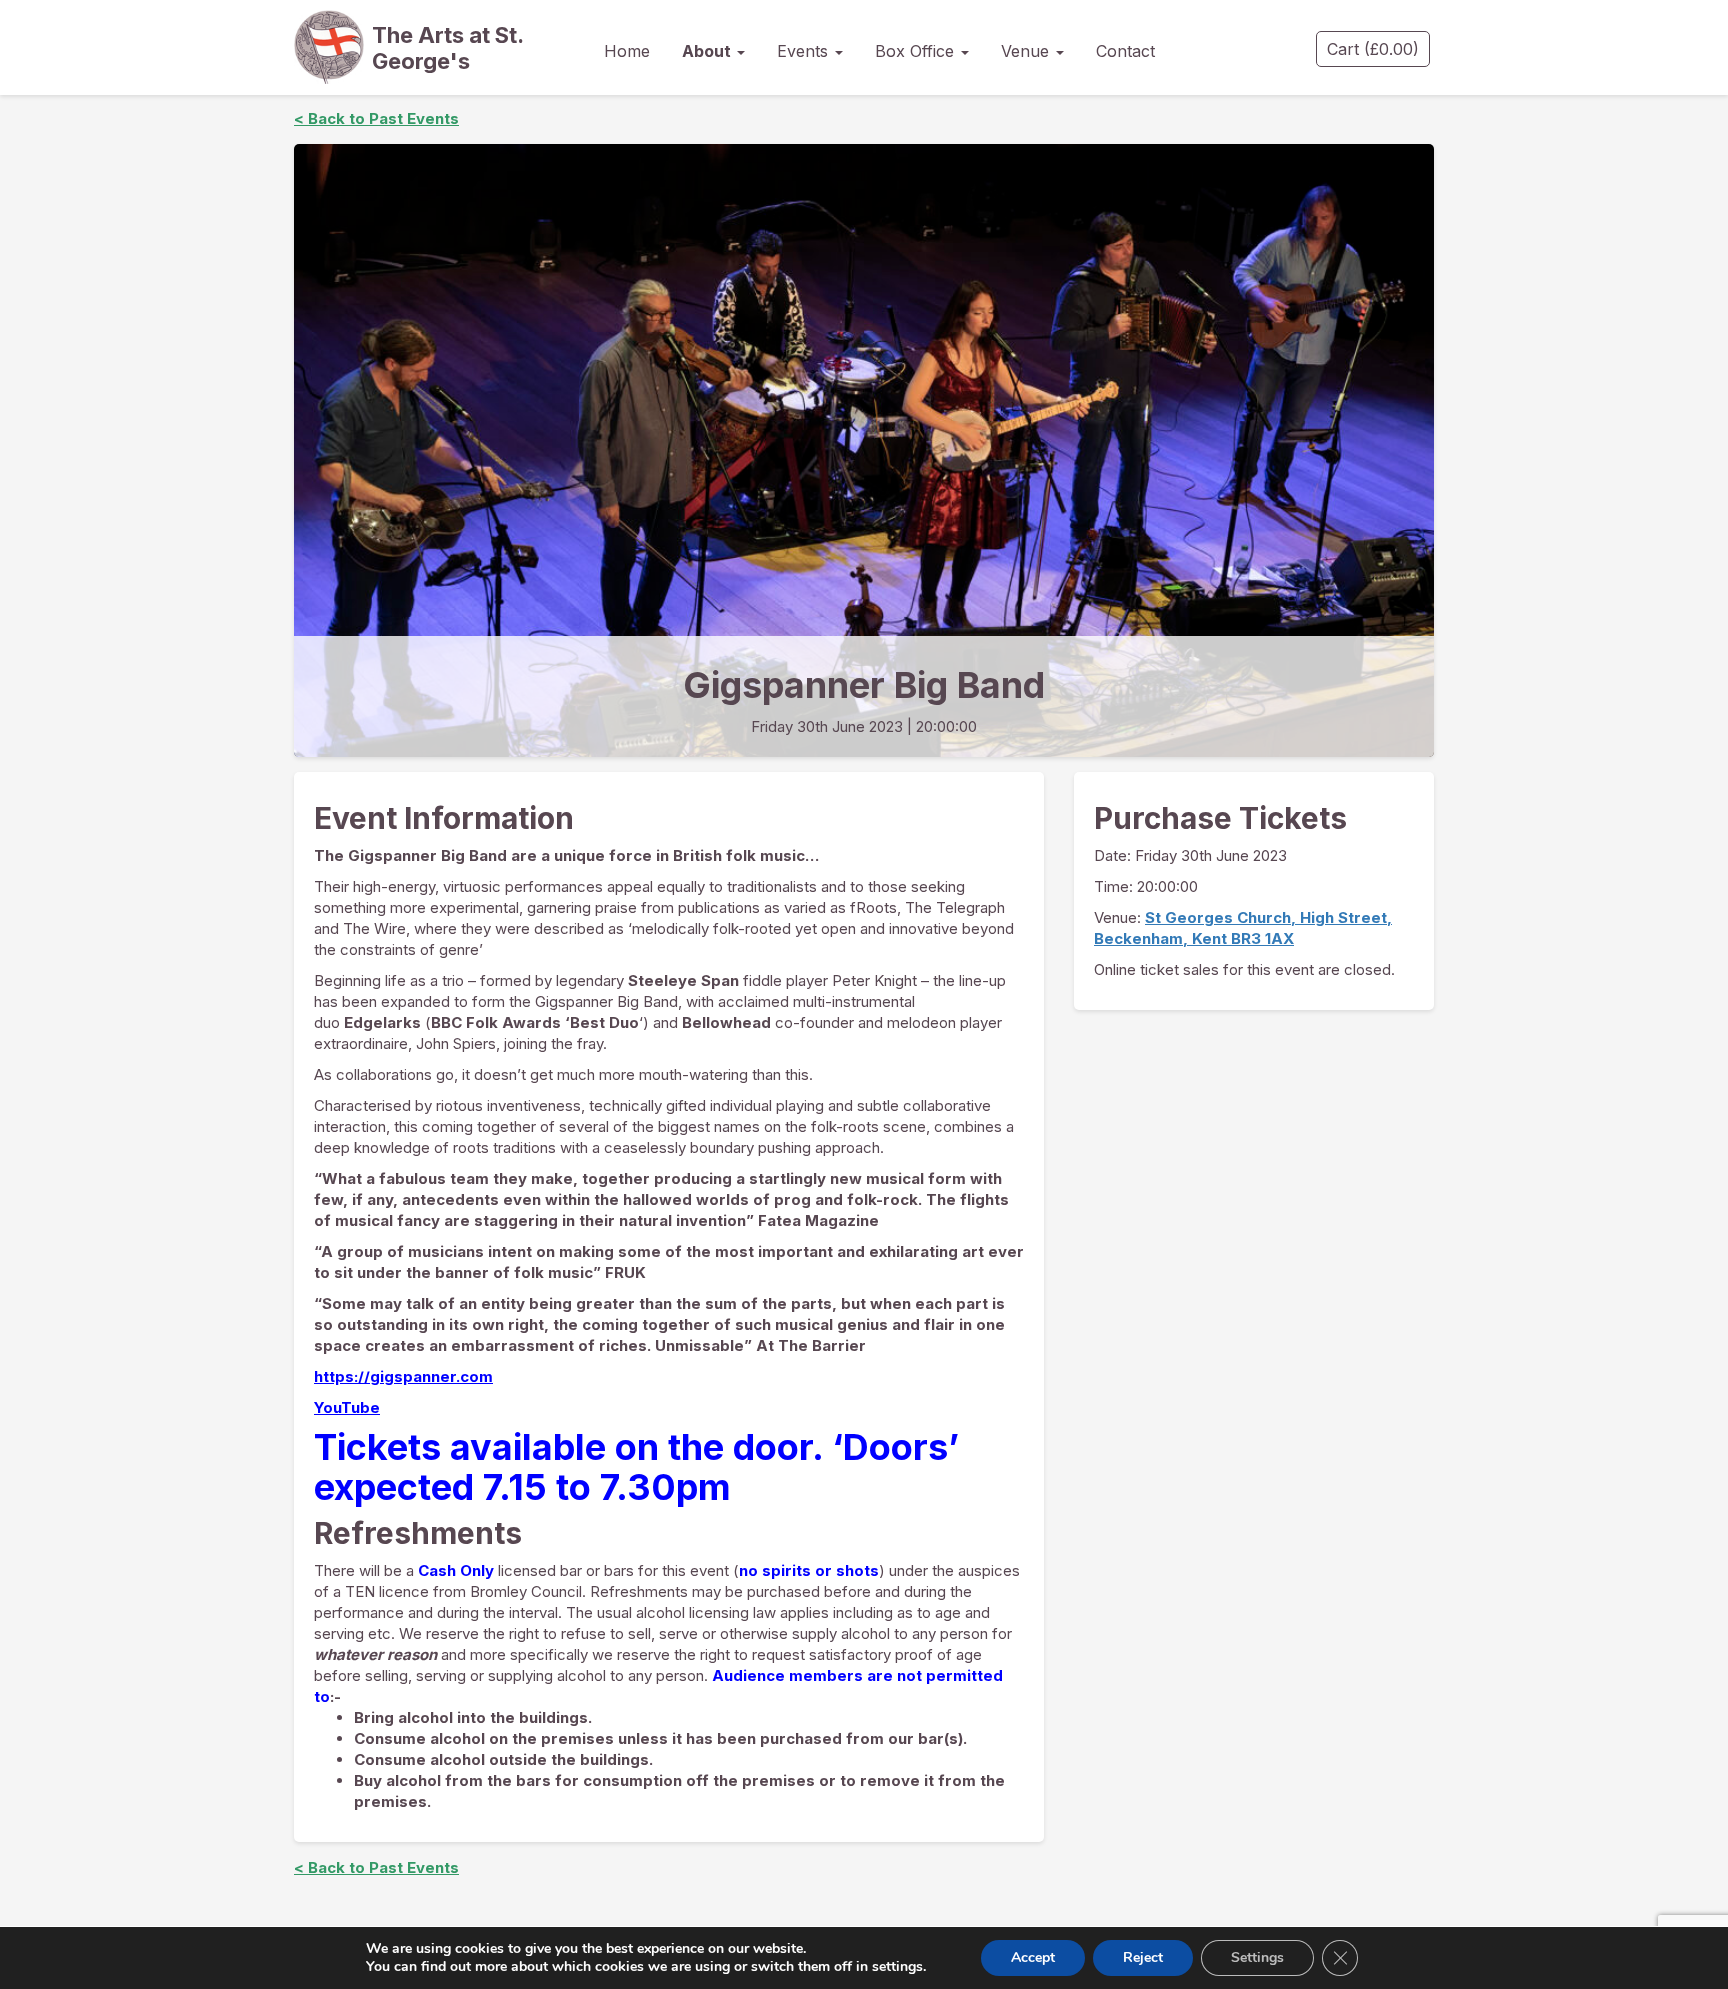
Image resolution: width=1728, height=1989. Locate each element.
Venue (1027, 51)
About (708, 51)
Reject (1143, 1957)
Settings (1257, 1957)
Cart (1373, 49)
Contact (1125, 51)
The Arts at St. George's (448, 48)
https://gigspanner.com (403, 1376)
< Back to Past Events (376, 118)
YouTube (347, 1407)
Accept (1033, 1957)
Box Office (917, 51)
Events (805, 51)
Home (627, 51)
